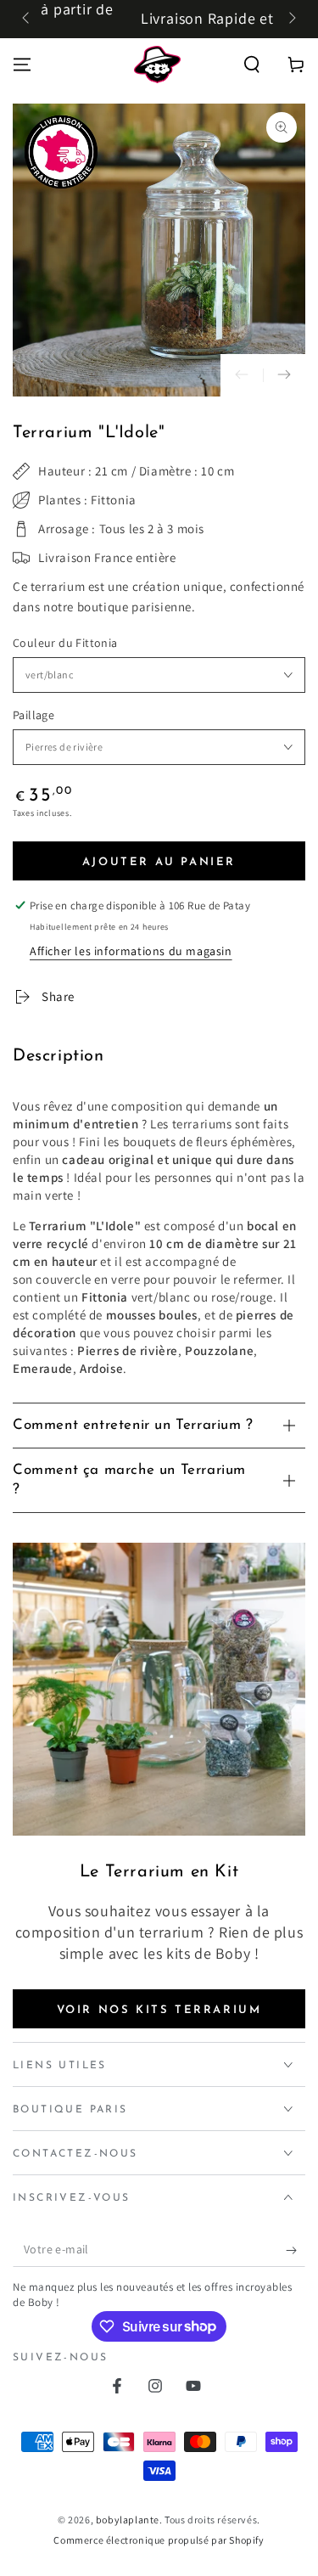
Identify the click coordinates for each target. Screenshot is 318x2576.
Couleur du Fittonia (65, 643)
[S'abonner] (296, 2250)
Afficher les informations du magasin (131, 951)
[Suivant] (291, 20)
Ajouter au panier (159, 862)
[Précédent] (27, 20)
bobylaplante (128, 2520)
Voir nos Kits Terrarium (159, 2010)
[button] (252, 65)
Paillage (33, 715)
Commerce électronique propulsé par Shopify (159, 2540)
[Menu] (22, 65)
